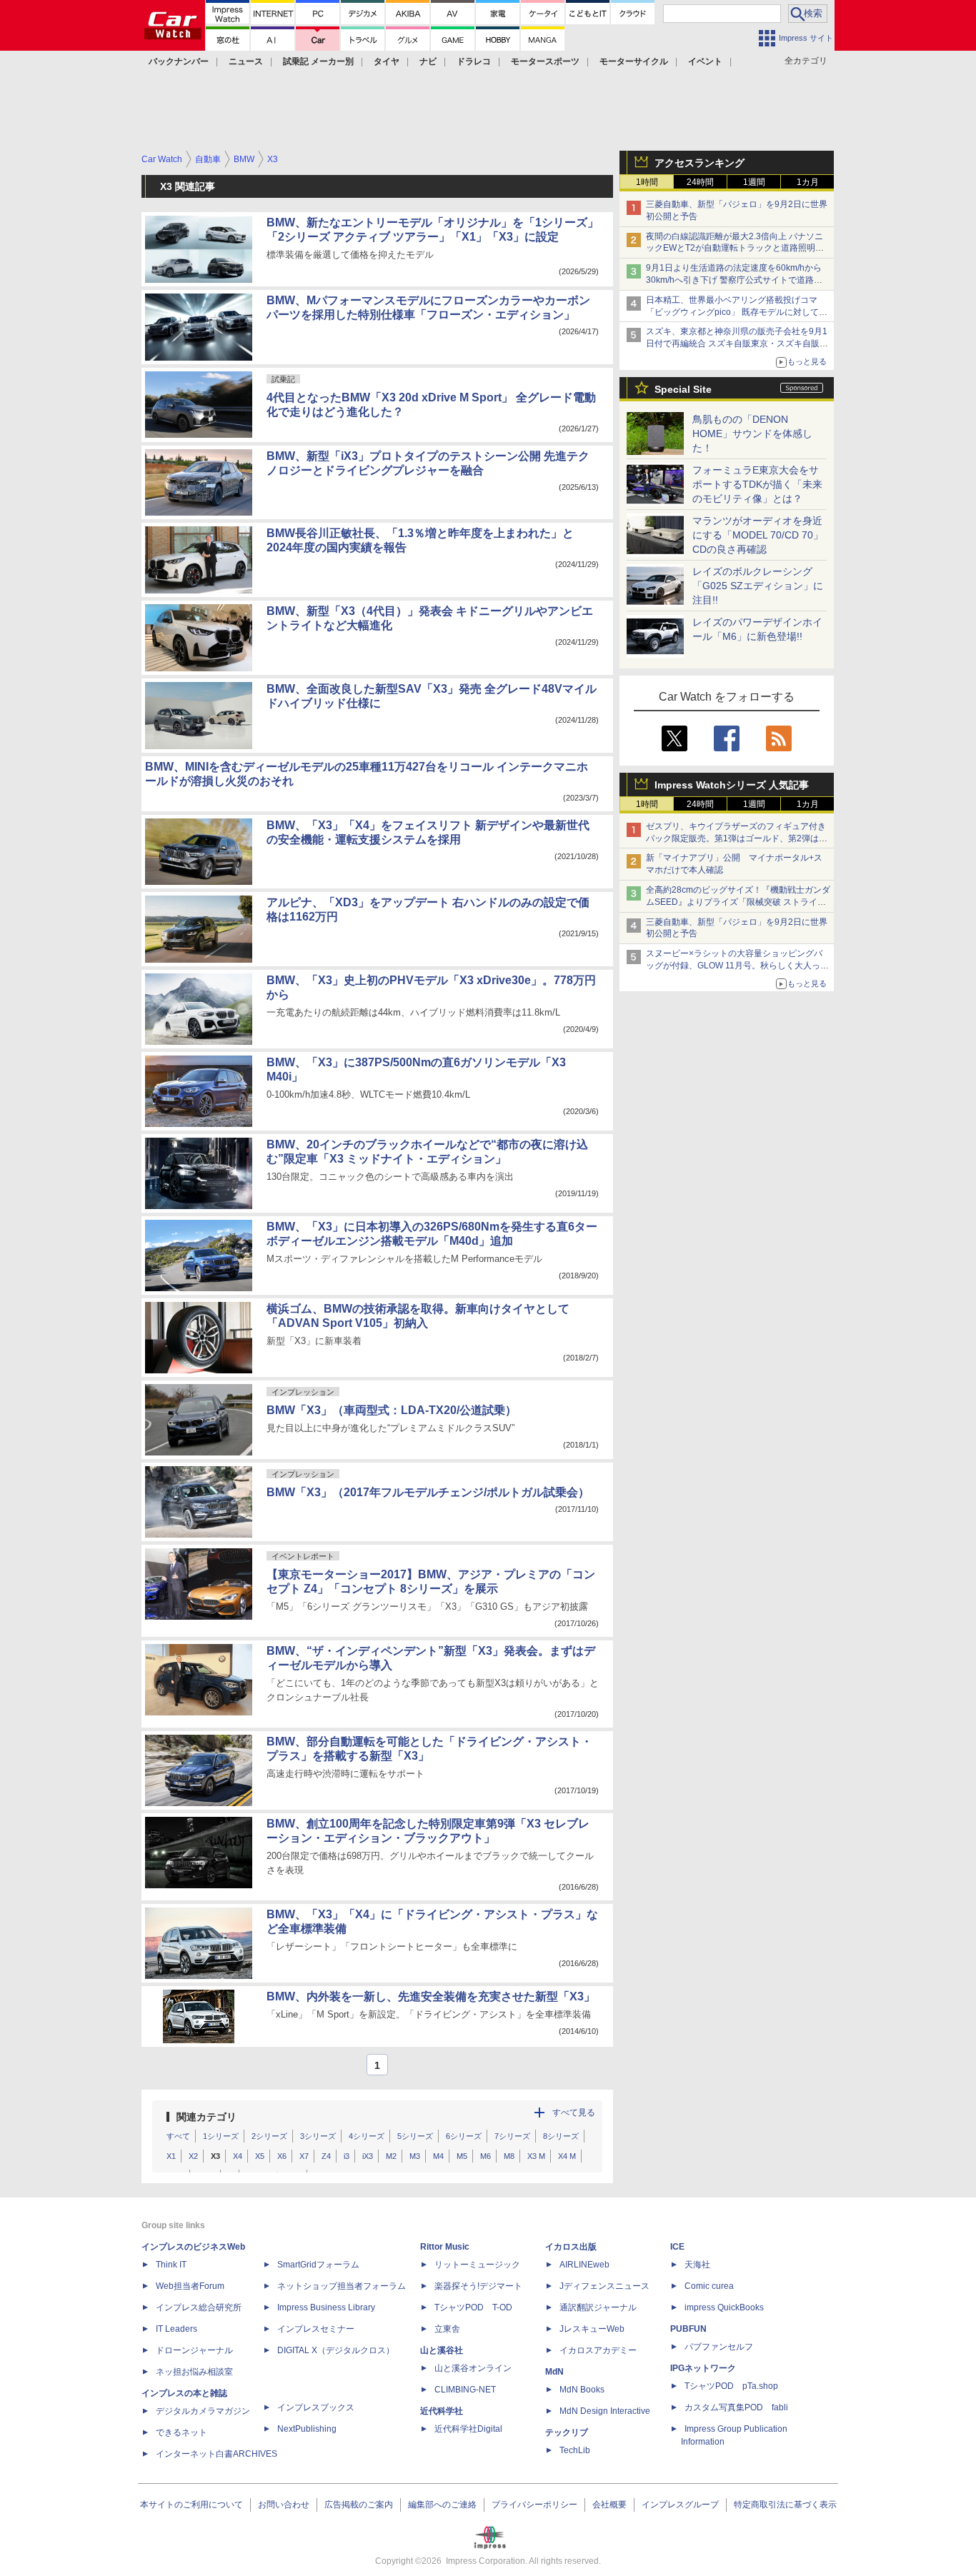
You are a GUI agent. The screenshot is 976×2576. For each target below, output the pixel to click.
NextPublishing (307, 2429)
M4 (438, 2156)
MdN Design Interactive (605, 2411)
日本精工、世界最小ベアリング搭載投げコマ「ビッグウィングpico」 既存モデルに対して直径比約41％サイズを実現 (737, 312)
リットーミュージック (477, 2265)
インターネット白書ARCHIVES (216, 2454)
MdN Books (582, 2390)
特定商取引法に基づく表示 (785, 2505)
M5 (462, 2156)
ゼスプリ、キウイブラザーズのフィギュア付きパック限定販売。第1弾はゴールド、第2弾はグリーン (737, 838)
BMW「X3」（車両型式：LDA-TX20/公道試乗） (392, 1410)
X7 (304, 2156)
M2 (391, 2156)
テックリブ (567, 2432)
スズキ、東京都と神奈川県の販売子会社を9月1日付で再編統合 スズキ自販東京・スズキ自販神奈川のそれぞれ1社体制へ (737, 344)
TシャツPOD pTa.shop (731, 2386)
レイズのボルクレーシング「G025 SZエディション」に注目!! (758, 586)
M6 (485, 2156)
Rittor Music (445, 2247)
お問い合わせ (284, 2505)
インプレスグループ (680, 2505)
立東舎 (447, 2329)
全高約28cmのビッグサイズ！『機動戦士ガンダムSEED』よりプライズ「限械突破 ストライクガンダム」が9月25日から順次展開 (738, 902)
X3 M (536, 2156)
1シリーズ (221, 2136)
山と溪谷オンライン (473, 2368)
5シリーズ (415, 2136)
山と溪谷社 (442, 2350)
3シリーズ (318, 2136)
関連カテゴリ (206, 2117)
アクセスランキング (699, 163)
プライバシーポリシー (534, 2505)
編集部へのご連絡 (442, 2505)
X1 (171, 2156)
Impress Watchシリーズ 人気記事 (732, 785)
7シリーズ (512, 2136)
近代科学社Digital (468, 2429)
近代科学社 (442, 2411)
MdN (554, 2372)
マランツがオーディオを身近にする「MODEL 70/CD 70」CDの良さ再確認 (758, 535)
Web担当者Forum (190, 2286)
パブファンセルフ (719, 2347)
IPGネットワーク (703, 2368)
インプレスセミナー (316, 2329)
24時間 (700, 182)
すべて (178, 2136)
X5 (260, 2156)
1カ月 (808, 182)
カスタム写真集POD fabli (736, 2407)
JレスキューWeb (592, 2329)
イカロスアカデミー (598, 2350)
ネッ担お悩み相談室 (194, 2372)
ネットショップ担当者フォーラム (342, 2286)
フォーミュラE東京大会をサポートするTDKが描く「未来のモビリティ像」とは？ (757, 484)
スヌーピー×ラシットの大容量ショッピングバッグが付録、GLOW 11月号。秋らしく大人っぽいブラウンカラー (737, 966)
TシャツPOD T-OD (473, 2307)
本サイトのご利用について (191, 2505)
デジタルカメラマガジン (203, 2411)
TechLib (575, 2450)
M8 (509, 2156)
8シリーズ (561, 2136)
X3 (215, 2156)
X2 (193, 2156)
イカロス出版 (571, 2247)
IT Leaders (176, 2329)
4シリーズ (367, 2136)
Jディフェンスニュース (604, 2286)
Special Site (683, 389)
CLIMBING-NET (465, 2390)
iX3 (368, 2156)
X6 (282, 2156)
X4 (238, 2156)
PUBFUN (688, 2329)
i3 (347, 2156)
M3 (415, 2156)
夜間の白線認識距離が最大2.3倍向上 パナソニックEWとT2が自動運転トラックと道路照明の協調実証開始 (735, 249)
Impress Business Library (326, 2307)
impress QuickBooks (724, 2307)
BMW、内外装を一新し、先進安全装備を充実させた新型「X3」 (431, 1996)
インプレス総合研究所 (199, 2307)
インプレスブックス (316, 2407)
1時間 (647, 182)
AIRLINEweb (584, 2265)
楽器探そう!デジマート (478, 2286)
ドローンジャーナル (194, 2350)
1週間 (754, 182)
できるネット (181, 2432)
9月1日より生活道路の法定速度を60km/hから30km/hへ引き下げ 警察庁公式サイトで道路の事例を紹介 (734, 280)
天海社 (697, 2265)
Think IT (171, 2265)
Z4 (326, 2156)
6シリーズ (464, 2136)
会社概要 (609, 2505)
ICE (677, 2247)
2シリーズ (269, 2136)
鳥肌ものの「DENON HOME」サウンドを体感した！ (752, 433)
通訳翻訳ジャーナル (598, 2307)
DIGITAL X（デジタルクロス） (336, 2350)
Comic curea (709, 2286)
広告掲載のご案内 (359, 2505)
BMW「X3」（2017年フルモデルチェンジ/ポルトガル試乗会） (428, 1492)
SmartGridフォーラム (318, 2265)
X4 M (567, 2156)
